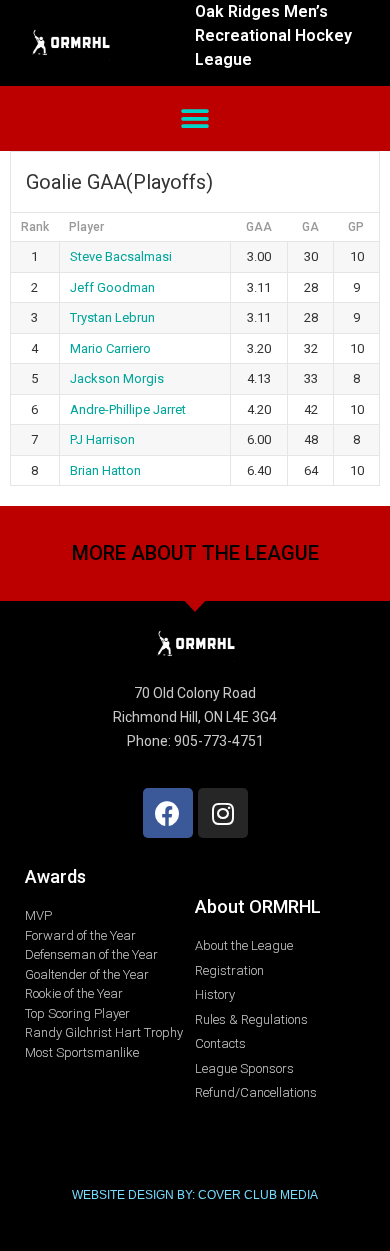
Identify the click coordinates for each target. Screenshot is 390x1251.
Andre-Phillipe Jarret (128, 409)
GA (310, 227)
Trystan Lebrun (112, 317)
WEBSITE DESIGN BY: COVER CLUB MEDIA (195, 1195)
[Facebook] (168, 813)
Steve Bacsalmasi (121, 256)
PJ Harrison (102, 439)
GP (356, 227)
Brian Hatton (105, 470)
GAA (259, 227)
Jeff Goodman (112, 287)
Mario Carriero (110, 348)
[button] (195, 118)
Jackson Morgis (117, 378)
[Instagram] (223, 813)
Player (86, 227)
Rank (35, 227)
